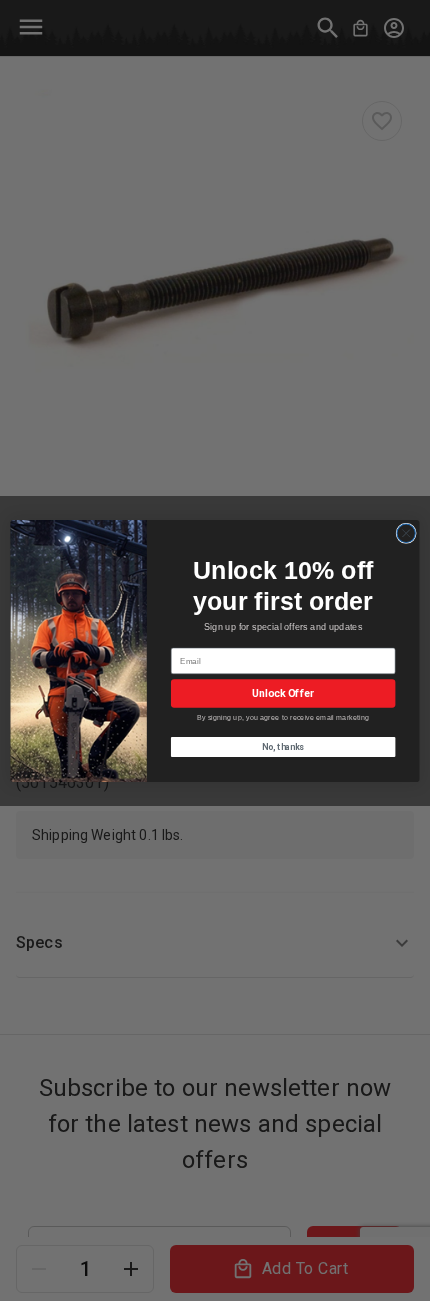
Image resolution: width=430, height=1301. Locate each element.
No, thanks (283, 746)
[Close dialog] (406, 533)
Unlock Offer (282, 693)
